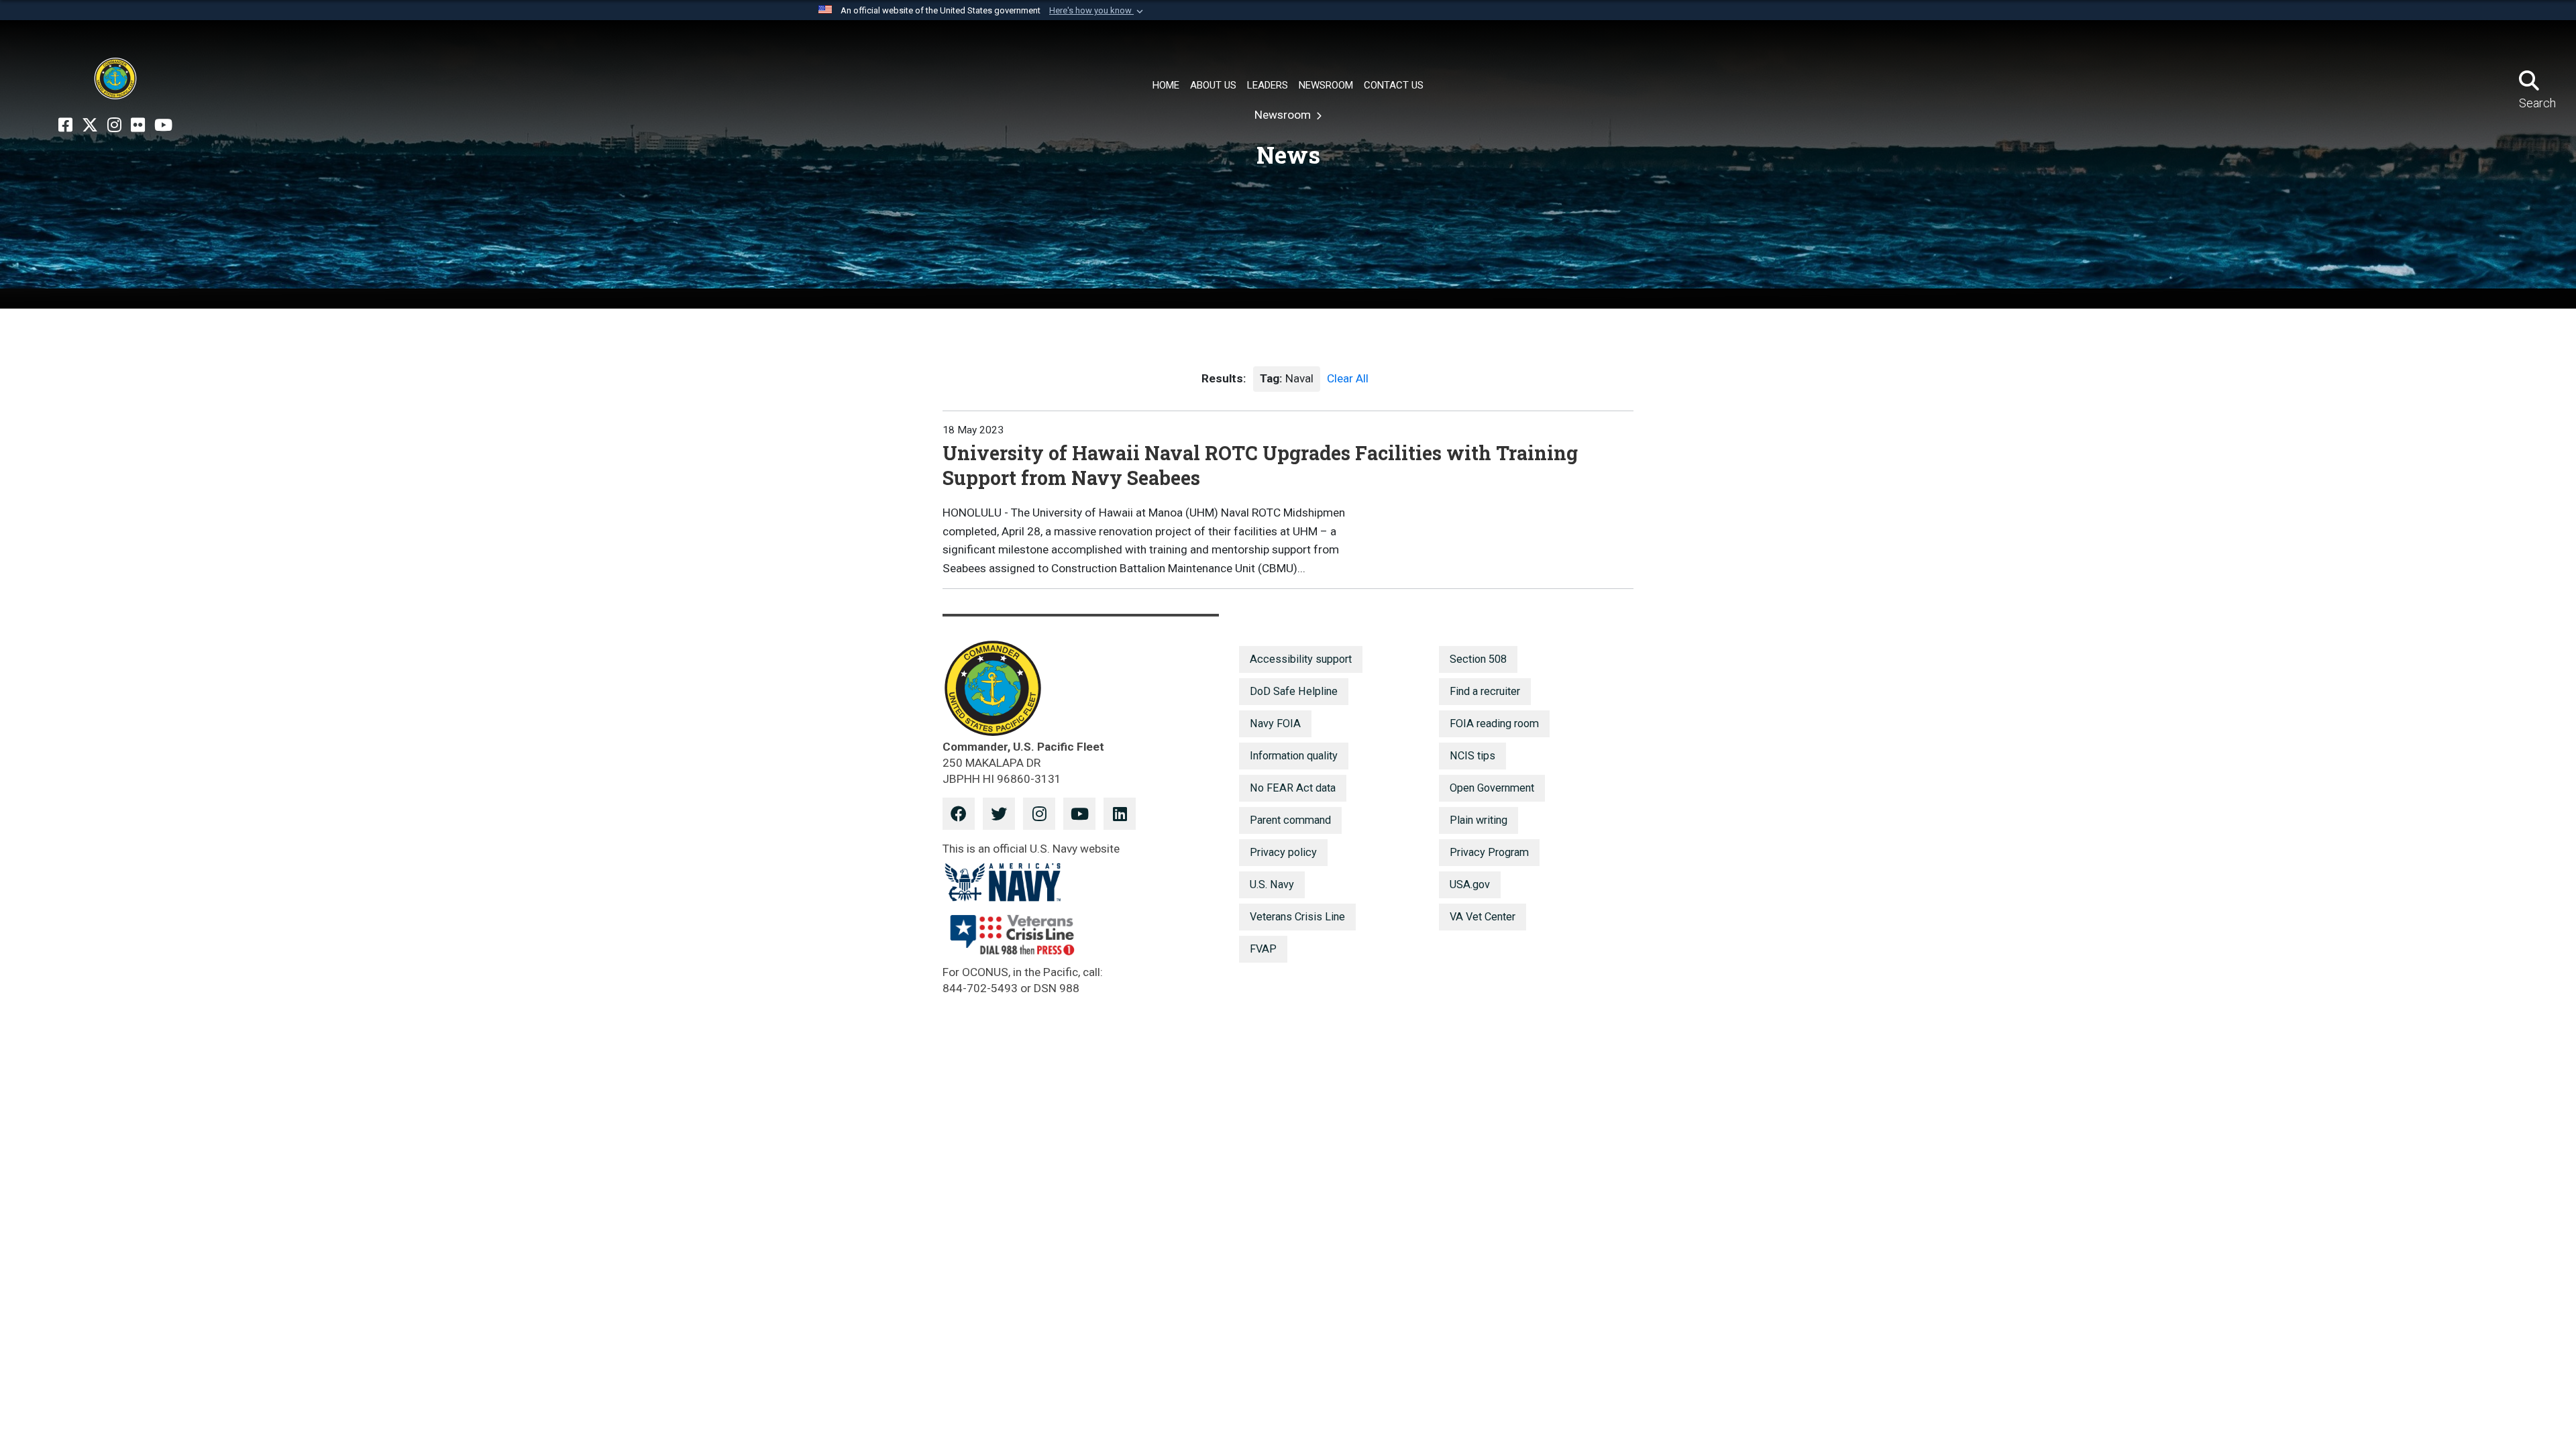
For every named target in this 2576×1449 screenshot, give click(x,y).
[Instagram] (114, 125)
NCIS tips (1472, 756)
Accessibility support (1301, 659)
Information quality (1294, 756)
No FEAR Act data (1293, 788)
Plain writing (1479, 820)
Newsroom (1284, 115)
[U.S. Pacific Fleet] (115, 78)
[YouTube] (163, 125)
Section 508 (1478, 659)
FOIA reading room (1494, 723)
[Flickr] (138, 125)
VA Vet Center (1483, 917)
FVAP (1263, 949)
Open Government (1492, 788)
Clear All (1348, 378)
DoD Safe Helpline (1294, 691)
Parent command (1290, 820)
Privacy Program (1489, 852)
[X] (90, 125)
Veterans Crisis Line (1297, 917)
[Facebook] (65, 125)
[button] (1097, 11)
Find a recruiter (1485, 691)
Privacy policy (1283, 852)
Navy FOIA (1275, 723)
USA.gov (1470, 884)
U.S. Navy (1272, 884)
